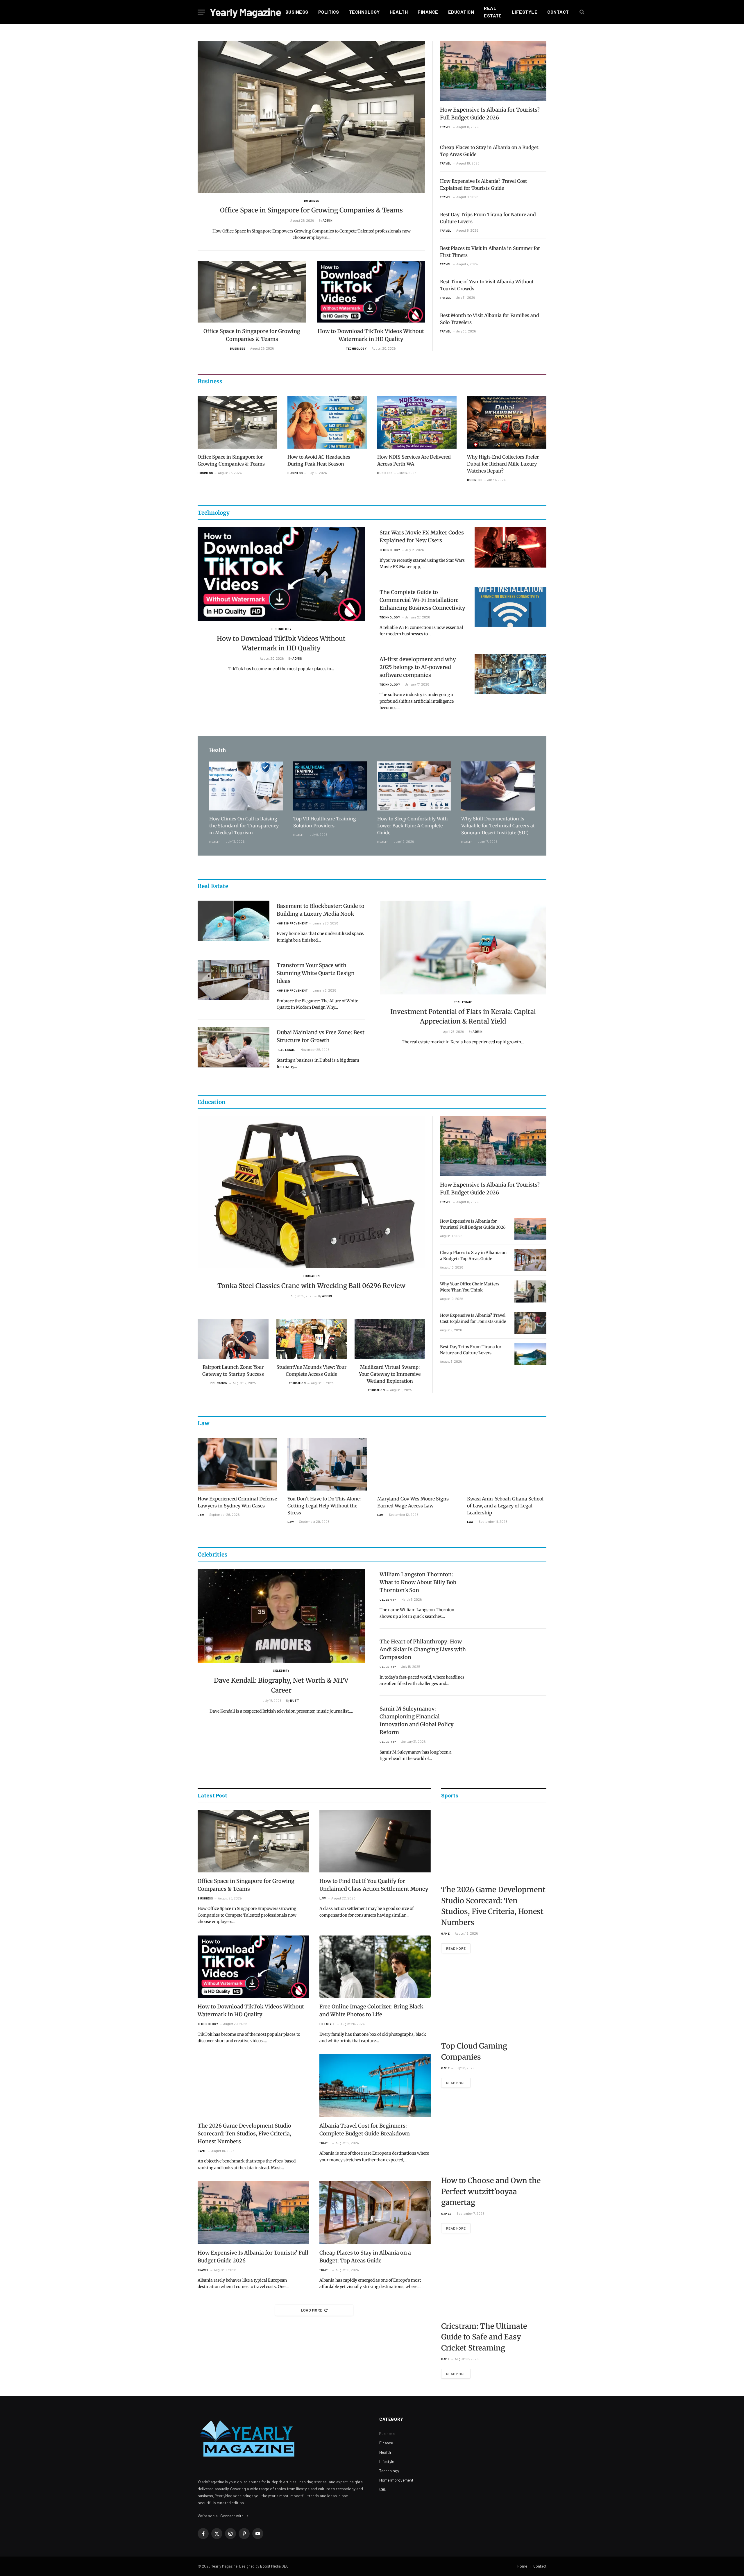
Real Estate (493, 12)
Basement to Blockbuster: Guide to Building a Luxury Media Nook (321, 910)
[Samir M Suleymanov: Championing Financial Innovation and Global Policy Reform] (510, 1723)
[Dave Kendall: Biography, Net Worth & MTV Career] (281, 1616)
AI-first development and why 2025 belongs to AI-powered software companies (418, 667)
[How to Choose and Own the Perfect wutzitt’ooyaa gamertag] (494, 2135)
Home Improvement (292, 923)
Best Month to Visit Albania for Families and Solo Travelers (490, 319)
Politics (329, 12)
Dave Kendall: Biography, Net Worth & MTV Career (281, 1685)
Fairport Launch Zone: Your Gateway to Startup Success (233, 1371)
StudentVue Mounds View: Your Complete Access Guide (311, 1371)
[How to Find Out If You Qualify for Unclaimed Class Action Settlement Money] (375, 1841)
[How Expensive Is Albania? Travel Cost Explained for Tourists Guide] (530, 1323)
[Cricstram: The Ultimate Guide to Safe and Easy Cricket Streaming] (494, 2281)
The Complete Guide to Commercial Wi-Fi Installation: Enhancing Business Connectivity (422, 600)
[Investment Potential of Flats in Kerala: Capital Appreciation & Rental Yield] (463, 948)
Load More (312, 2310)
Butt (295, 1701)
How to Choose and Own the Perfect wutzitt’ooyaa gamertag (491, 2191)
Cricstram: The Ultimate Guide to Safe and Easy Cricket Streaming (484, 2337)
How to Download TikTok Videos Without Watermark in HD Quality (371, 335)
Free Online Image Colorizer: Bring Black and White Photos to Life (371, 2010)
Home (522, 2566)
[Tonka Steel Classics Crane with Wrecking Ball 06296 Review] (311, 1192)
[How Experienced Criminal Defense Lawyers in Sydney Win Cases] (237, 1464)
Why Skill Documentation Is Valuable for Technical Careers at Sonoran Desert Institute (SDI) (498, 826)
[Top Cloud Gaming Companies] (494, 2001)
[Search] (581, 12)
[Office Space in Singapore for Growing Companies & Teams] (311, 117)
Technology (364, 12)
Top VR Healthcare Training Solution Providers (325, 822)
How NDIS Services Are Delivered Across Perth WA (414, 460)
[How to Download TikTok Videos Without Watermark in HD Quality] (371, 292)
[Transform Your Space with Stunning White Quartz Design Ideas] (234, 980)
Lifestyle (525, 12)
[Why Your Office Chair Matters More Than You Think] (530, 1291)
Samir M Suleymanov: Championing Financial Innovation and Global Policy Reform (417, 1720)
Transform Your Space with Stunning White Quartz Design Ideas (316, 973)
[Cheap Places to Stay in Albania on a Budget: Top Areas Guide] (530, 1260)
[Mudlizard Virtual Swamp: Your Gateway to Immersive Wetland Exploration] (390, 1339)
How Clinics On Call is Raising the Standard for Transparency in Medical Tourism (244, 826)
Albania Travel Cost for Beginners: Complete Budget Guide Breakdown (365, 2130)
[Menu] (201, 12)
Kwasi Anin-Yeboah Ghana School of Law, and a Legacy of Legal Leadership (505, 1506)
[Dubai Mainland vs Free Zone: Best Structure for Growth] (234, 1047)
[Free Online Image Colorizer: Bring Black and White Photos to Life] (375, 1967)
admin (328, 220)
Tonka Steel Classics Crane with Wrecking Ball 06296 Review (311, 1286)
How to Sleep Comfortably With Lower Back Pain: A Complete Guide (413, 826)
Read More (456, 1948)
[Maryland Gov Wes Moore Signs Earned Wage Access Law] (417, 1464)
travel (446, 127)
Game (202, 2151)
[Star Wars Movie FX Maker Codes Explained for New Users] (510, 547)
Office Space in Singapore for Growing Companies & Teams (311, 210)
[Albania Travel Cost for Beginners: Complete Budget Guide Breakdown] (375, 2086)
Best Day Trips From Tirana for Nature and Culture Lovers (488, 218)
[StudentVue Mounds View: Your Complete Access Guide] (312, 1339)
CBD (383, 2489)
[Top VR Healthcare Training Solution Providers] (330, 786)
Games (446, 2214)
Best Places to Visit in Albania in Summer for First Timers (490, 252)
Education (461, 12)
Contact (558, 12)
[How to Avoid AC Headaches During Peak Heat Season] (327, 422)
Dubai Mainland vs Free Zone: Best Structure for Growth (321, 1036)
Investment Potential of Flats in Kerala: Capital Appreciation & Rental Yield (463, 1016)
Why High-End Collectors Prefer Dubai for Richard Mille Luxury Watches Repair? (503, 464)
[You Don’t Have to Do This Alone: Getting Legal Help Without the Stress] (327, 1464)
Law (201, 1515)
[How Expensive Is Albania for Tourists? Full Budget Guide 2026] (493, 71)
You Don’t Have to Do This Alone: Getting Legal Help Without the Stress (324, 1506)
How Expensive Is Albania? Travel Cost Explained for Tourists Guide (483, 185)
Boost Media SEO (274, 2566)
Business (297, 12)
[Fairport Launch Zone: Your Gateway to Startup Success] (233, 1339)
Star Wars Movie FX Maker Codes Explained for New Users (422, 536)
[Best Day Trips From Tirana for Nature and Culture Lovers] (530, 1354)
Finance (428, 12)
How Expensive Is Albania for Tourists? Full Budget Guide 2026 (490, 114)
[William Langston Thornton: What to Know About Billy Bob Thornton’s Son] (510, 1589)
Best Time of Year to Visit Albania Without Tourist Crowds (487, 285)
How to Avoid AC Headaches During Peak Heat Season (319, 460)
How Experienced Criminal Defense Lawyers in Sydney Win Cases (237, 1502)
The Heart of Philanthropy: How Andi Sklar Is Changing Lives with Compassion (423, 1649)
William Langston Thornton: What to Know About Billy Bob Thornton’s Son (418, 1582)
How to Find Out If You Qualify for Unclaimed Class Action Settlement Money (374, 1885)
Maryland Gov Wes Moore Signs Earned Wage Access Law (413, 1502)
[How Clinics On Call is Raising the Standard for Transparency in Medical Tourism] (246, 786)
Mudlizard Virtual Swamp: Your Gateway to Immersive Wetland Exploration (390, 1374)
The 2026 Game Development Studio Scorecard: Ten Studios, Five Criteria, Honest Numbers (244, 2134)
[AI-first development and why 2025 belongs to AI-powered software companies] (510, 674)
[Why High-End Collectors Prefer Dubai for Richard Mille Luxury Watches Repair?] (507, 422)
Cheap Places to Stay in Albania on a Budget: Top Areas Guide (490, 151)
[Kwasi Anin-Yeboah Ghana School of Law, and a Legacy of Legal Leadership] (507, 1464)
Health (399, 12)
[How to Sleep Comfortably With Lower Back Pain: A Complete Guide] (414, 786)
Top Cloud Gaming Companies (474, 2051)
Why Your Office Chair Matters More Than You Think (470, 1287)
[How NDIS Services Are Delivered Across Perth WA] (417, 422)
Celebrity (281, 1670)
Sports (450, 1795)
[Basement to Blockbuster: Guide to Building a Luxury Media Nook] (234, 921)
